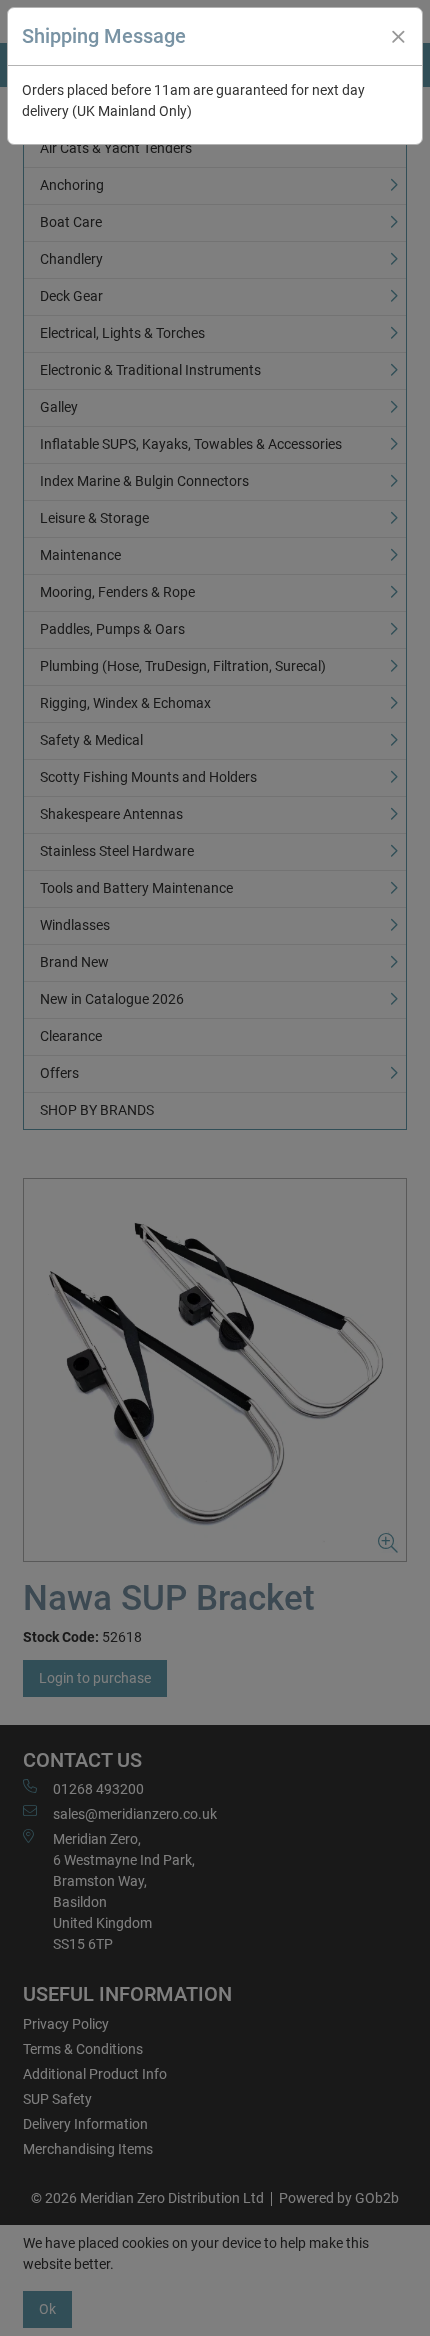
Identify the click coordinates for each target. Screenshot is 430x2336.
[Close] (398, 37)
